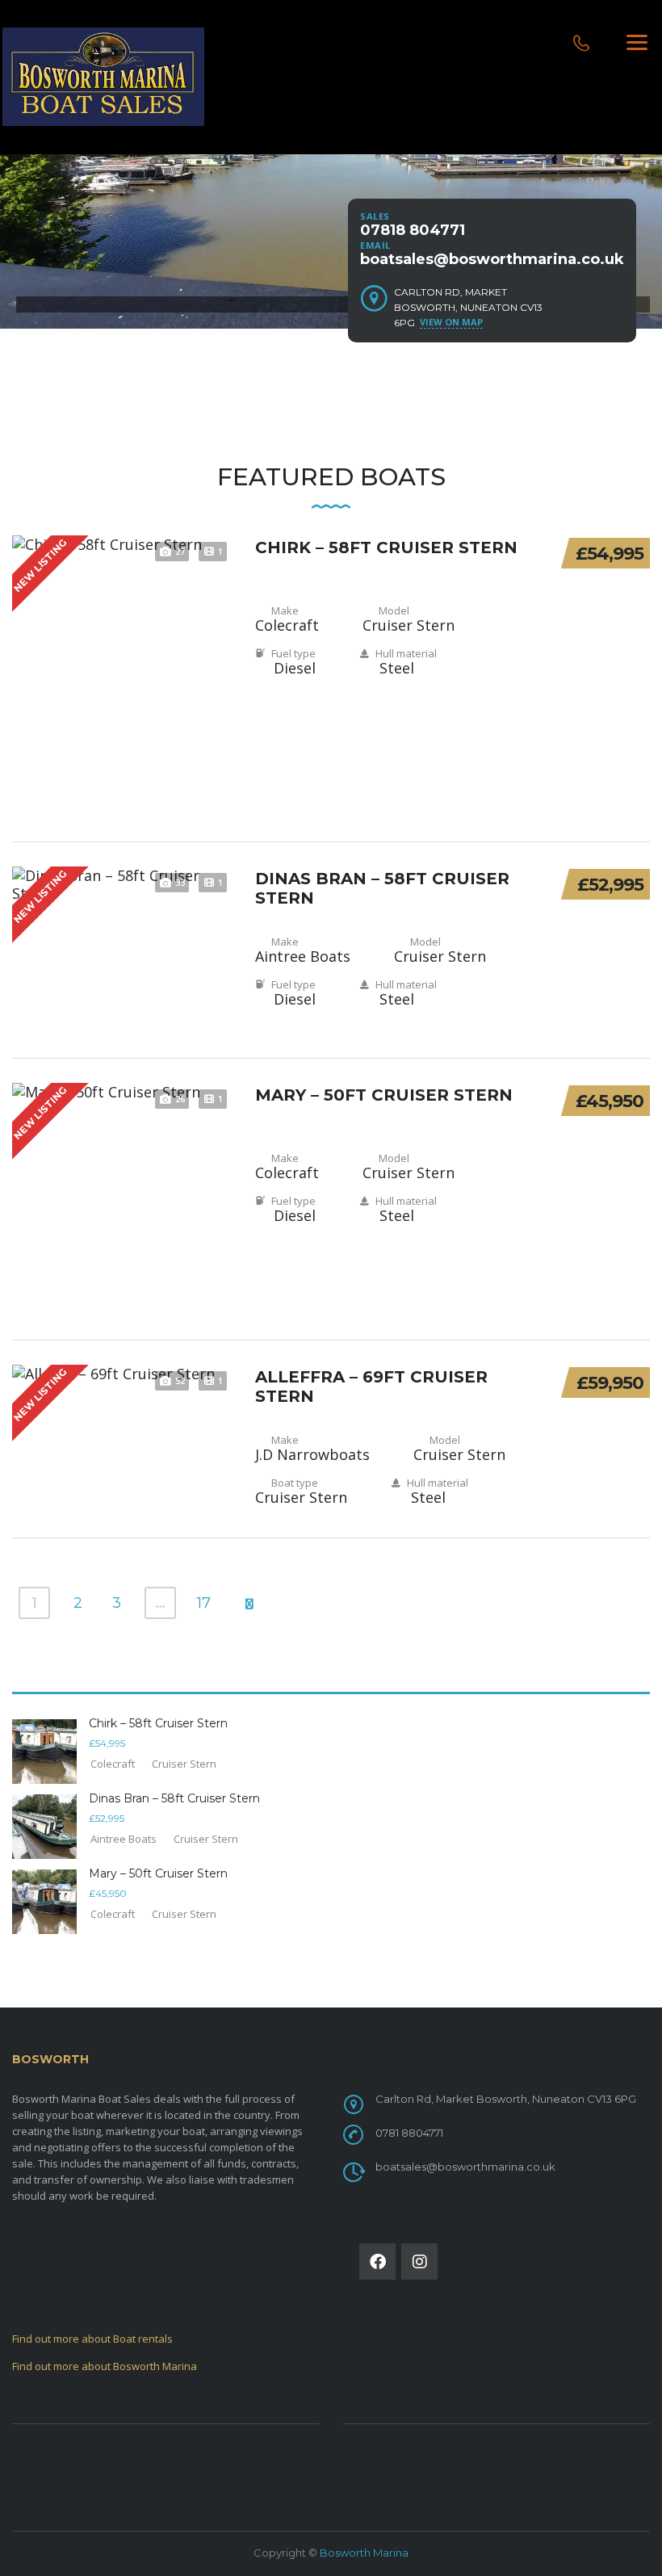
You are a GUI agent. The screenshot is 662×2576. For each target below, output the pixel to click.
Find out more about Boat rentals (92, 2339)
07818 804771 (413, 230)
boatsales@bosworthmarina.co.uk (492, 259)
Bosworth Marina (364, 2553)
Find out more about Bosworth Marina (105, 2366)
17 (204, 1603)
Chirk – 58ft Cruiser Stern (386, 548)
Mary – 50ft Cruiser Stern (384, 1095)
